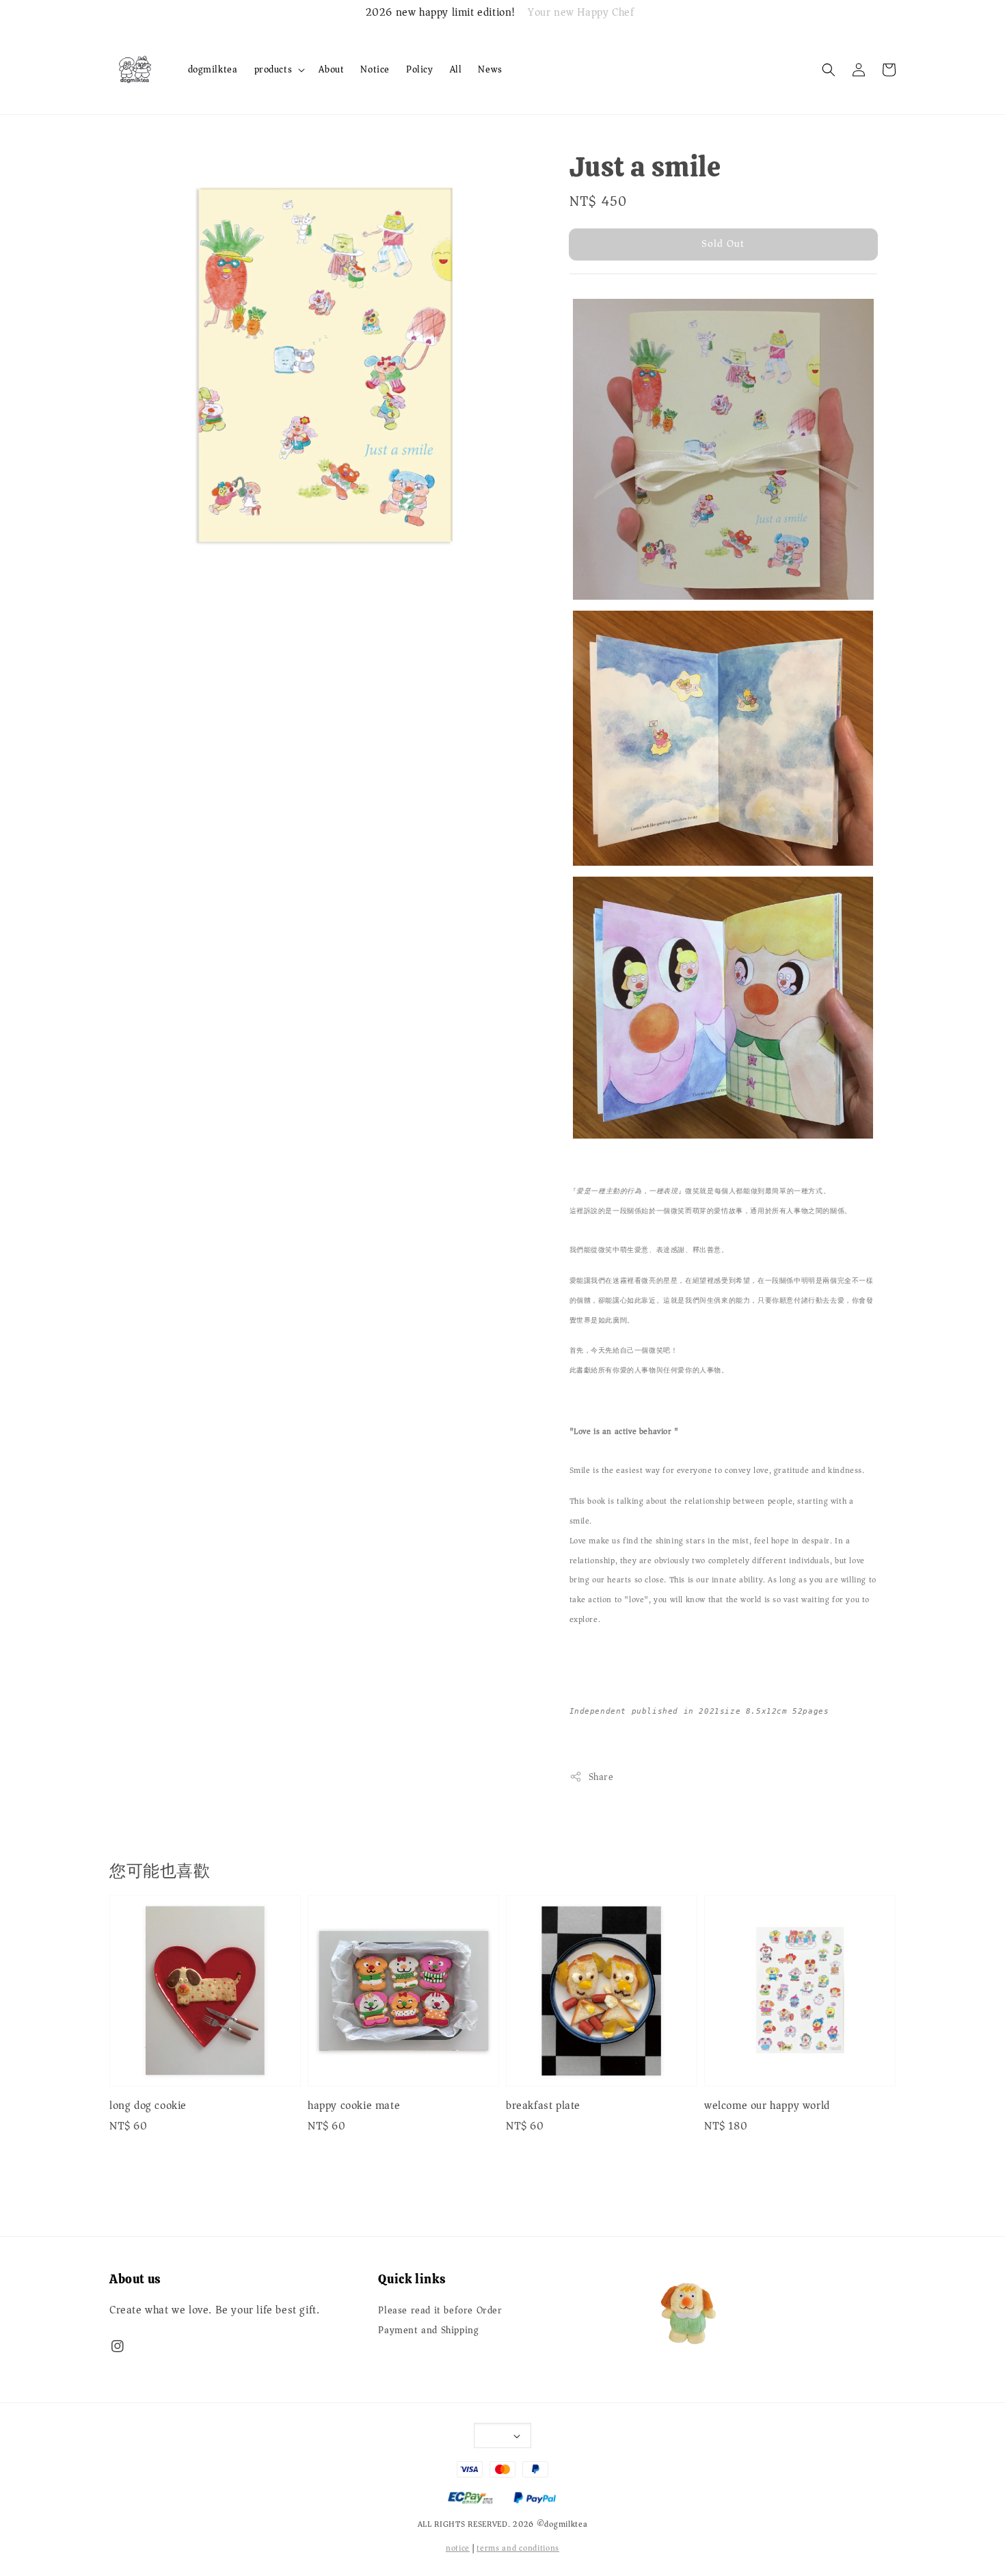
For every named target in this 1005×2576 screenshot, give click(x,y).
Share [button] (601, 1777)
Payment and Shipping (428, 2331)
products (273, 70)
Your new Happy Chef (581, 13)
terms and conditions (518, 2548)
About (331, 69)
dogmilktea (213, 69)
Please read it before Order (440, 2312)
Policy (420, 69)
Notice (375, 69)
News (490, 69)
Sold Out (723, 243)
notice (458, 2548)
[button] (829, 70)
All (456, 69)
